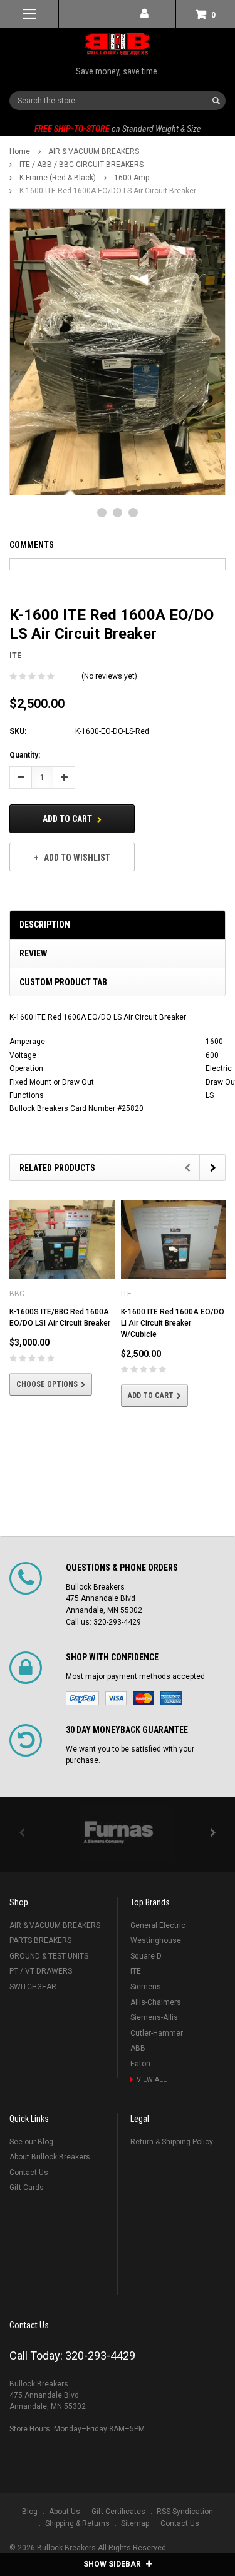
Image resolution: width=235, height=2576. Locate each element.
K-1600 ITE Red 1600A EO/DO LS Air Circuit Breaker (108, 191)
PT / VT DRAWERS (41, 1971)
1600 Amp (132, 178)
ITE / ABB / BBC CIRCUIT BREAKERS (81, 165)
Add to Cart (68, 819)
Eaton (140, 2064)
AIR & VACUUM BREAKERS (94, 151)
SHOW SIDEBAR (113, 2564)
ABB (138, 2048)
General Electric (158, 1925)
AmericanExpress (171, 1698)
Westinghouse (156, 1940)
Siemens (146, 1987)
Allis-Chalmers (156, 2002)
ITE (136, 1971)
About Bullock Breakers (50, 2157)
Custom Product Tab (63, 982)
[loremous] (118, 1834)
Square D (146, 1956)
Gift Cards (27, 2188)
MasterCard (144, 1698)
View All (152, 2080)
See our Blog (31, 2142)
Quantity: (25, 755)
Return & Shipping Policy (172, 2142)
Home (20, 151)
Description (45, 925)
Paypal (82, 1698)
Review (34, 953)
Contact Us (29, 2173)
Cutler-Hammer (157, 2033)
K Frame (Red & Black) (58, 178)
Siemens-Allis (154, 2017)
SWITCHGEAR (33, 1987)
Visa (116, 1698)
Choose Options (47, 1384)
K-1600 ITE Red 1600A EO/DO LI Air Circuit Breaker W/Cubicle (173, 1323)
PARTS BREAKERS (40, 1940)
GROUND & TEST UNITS (49, 1956)
